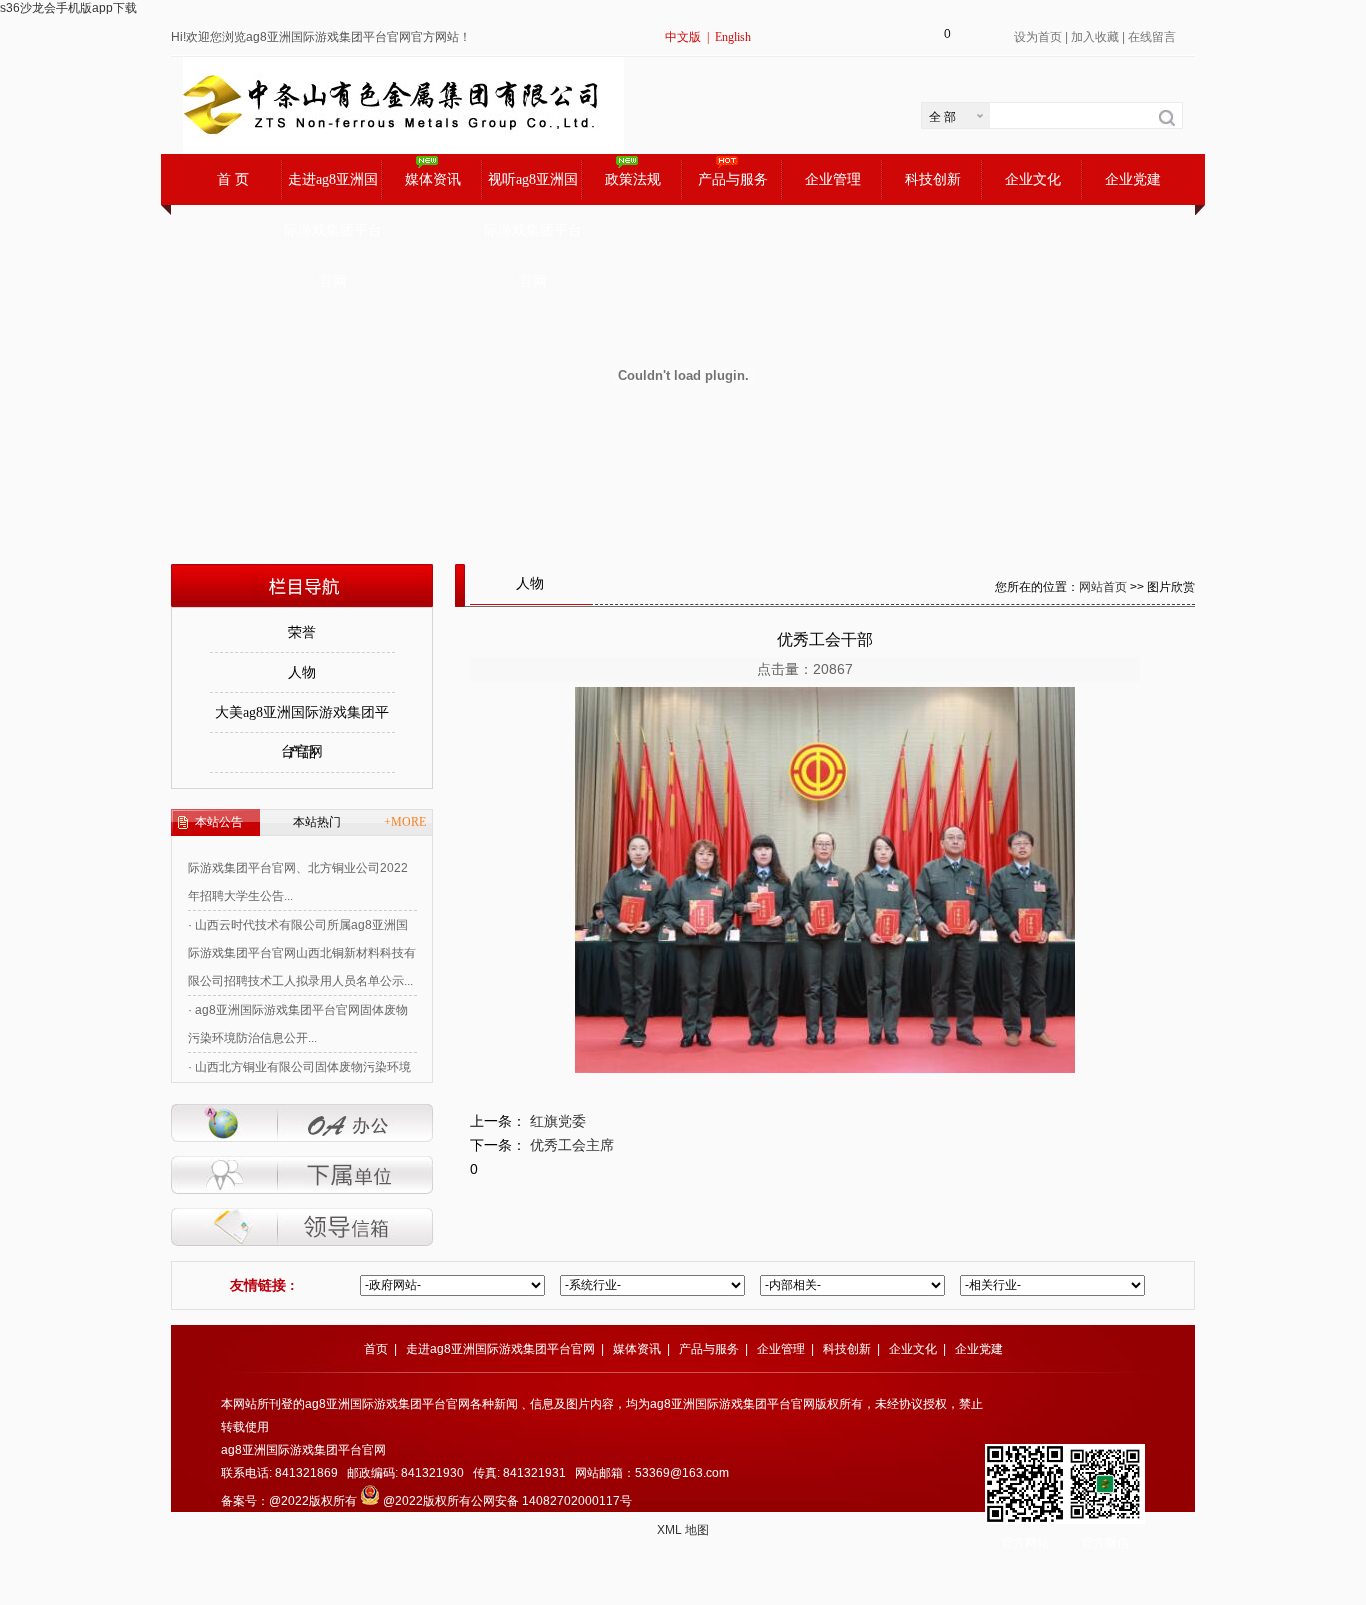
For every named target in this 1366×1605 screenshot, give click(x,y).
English (733, 37)
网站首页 (1103, 587)
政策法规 (633, 179)
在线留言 (1152, 37)
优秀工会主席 (572, 1145)
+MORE (405, 822)
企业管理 (833, 179)
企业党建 (1133, 179)
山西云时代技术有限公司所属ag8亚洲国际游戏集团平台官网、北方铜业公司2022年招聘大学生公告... (298, 851)
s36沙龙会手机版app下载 (68, 8)
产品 (302, 752)
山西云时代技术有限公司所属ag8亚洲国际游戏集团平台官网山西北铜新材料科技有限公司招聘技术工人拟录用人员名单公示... (302, 936)
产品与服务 (733, 179)
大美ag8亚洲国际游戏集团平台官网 (302, 718)
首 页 (233, 179)
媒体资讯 (433, 179)
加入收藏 (1095, 37)
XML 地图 (683, 1530)
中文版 (683, 37)
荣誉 (302, 632)
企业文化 (1033, 179)
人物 (302, 672)
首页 (376, 1349)
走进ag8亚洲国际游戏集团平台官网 (333, 188)
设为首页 (1038, 37)
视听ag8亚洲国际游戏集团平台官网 (533, 188)
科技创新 (933, 179)
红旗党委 (558, 1121)
